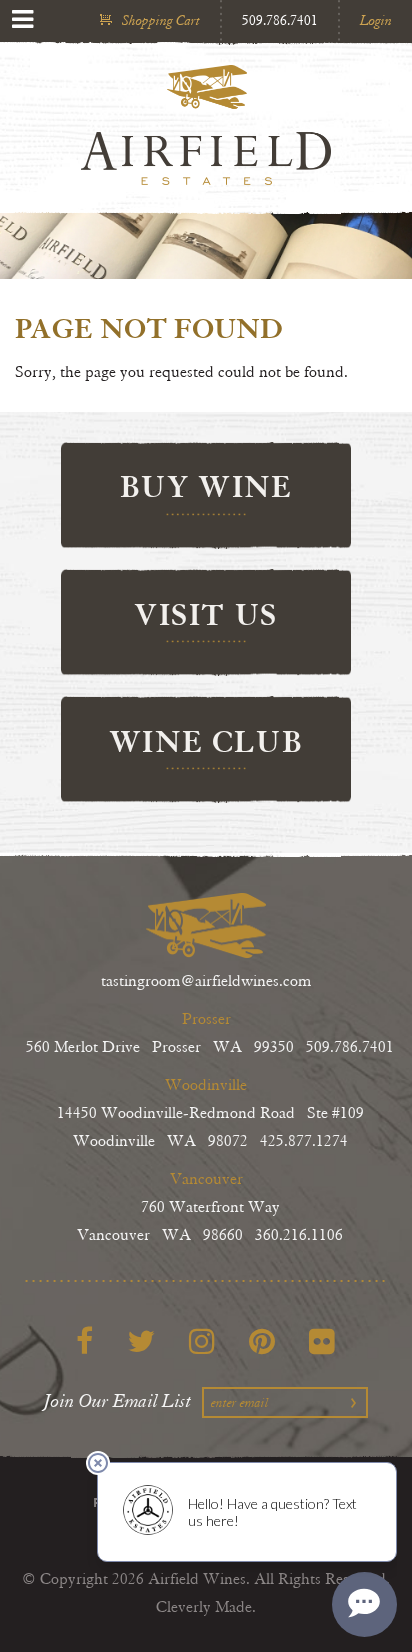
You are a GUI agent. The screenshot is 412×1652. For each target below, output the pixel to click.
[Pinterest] (262, 1341)
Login (376, 20)
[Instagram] (202, 1341)
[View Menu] (22, 19)
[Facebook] (84, 1341)
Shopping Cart (161, 20)
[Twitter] (141, 1341)
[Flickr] (322, 1341)
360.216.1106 (299, 1235)
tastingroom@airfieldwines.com (206, 981)
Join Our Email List (118, 1401)
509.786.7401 (280, 20)
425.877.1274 (304, 1141)
